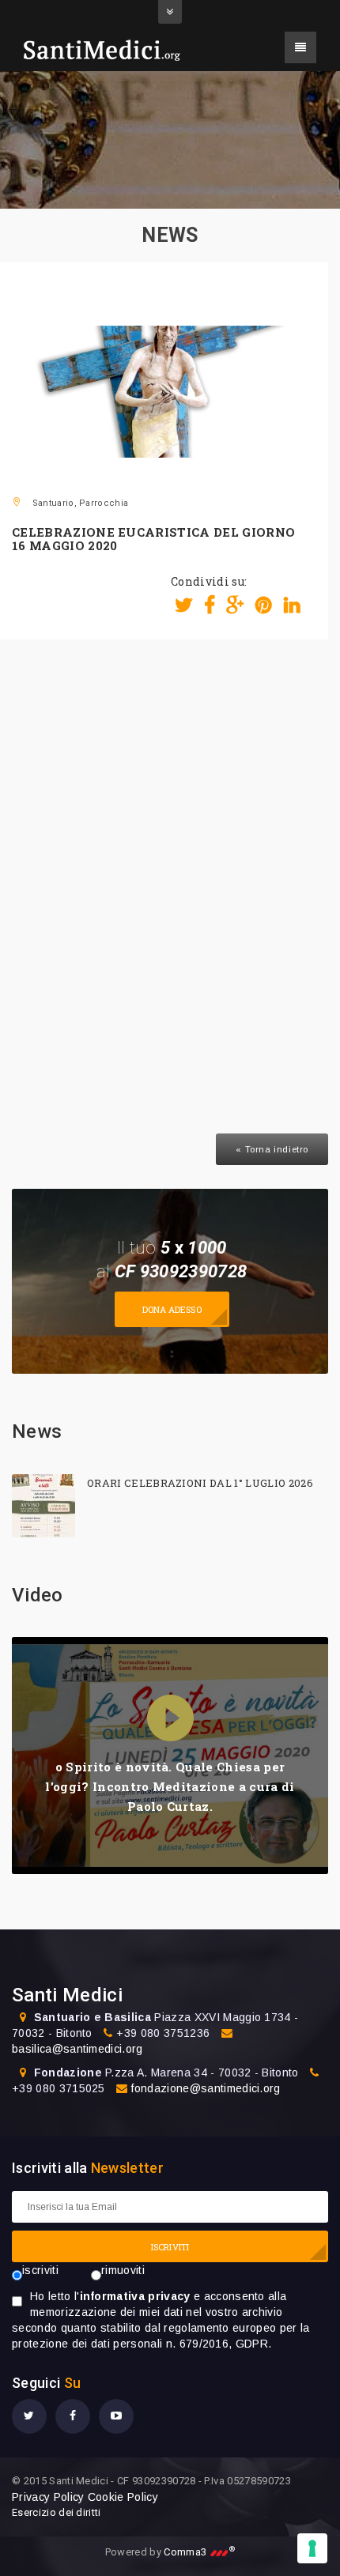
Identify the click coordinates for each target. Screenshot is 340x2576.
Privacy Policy (48, 2497)
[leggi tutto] (43, 1506)
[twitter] (29, 2416)
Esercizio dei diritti (57, 2512)
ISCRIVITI (170, 2247)
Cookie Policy (123, 2497)
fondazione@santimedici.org (206, 2088)
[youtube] (116, 2416)
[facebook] (73, 2416)
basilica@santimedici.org (77, 2049)
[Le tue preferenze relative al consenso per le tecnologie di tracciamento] (312, 2548)
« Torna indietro (272, 1149)
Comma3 (199, 2552)
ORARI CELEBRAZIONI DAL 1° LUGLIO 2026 (200, 1483)
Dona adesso (172, 1309)
